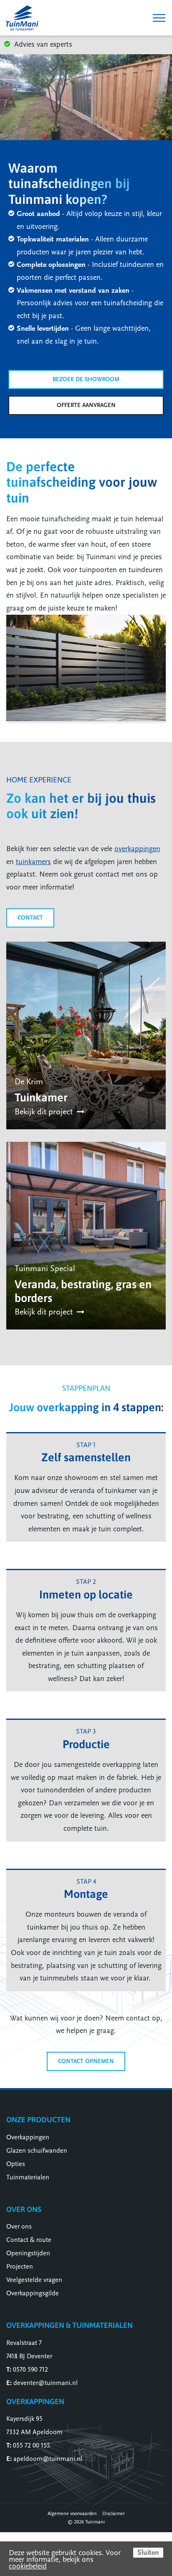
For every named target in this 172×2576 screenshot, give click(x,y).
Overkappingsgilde (33, 2293)
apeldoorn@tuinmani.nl (48, 2459)
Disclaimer (114, 2513)
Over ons (19, 2227)
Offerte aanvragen (86, 405)
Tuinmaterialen (28, 2177)
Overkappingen (28, 2137)
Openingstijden (28, 2253)
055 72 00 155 (32, 2445)
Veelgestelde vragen (34, 2280)
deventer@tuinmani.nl (46, 2383)
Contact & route (29, 2240)
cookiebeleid (28, 2566)
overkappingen (137, 849)
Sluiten (148, 2552)
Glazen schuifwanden (37, 2151)
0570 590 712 (30, 2370)
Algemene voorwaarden (72, 2513)
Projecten (20, 2267)
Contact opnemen (86, 2061)
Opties (16, 2164)
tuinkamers (33, 862)
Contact (30, 918)
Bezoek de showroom (86, 379)
